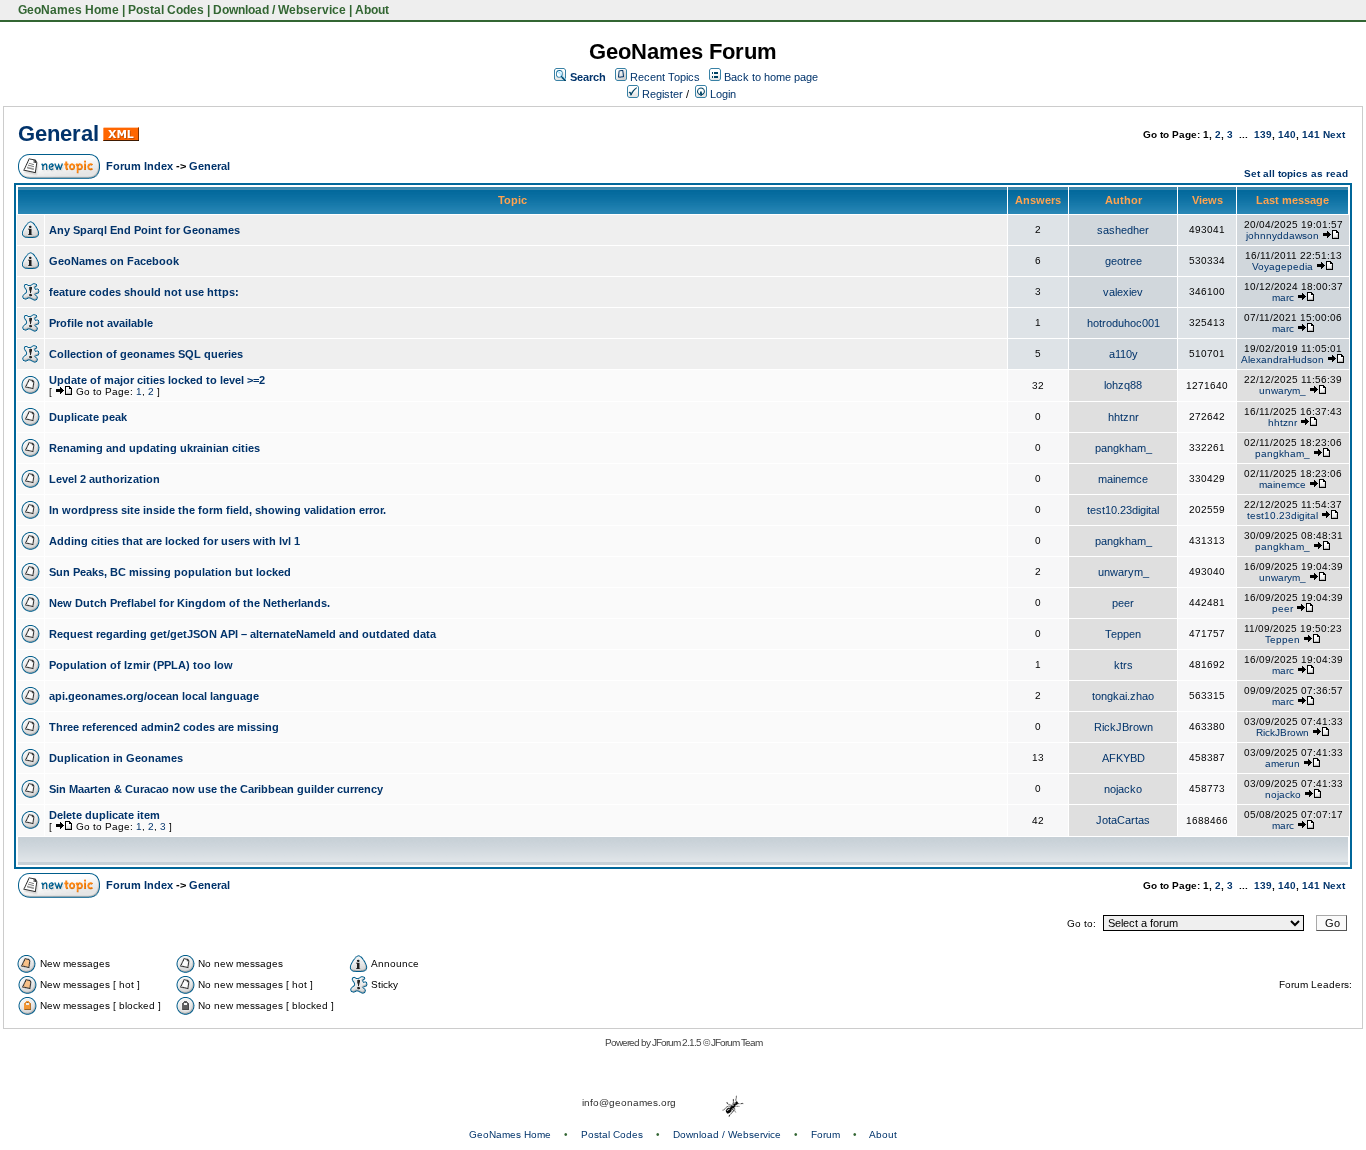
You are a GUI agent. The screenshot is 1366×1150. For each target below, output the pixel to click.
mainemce (1123, 479)
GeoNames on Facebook (114, 261)
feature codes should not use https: (144, 292)
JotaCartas (1123, 820)
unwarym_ (1282, 390)
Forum (825, 1134)
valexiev (1123, 292)
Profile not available (101, 323)
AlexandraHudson (1282, 359)
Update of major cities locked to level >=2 (157, 380)
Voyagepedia (1282, 266)
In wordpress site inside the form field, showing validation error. (217, 510)
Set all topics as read (1296, 173)
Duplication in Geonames (116, 758)
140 (1287, 134)
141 (1311, 134)
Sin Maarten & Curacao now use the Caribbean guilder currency (216, 789)
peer (1123, 603)
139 (1263, 134)
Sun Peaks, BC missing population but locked (170, 572)
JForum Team (736, 1042)
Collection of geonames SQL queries (146, 354)
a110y (1123, 354)
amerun (1282, 763)
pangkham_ (1123, 448)
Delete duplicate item (104, 815)
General (58, 133)
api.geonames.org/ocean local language (154, 696)
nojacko (1123, 789)
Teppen (1123, 634)
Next (1334, 134)
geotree (1123, 261)
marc (1283, 297)
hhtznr (1123, 417)
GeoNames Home (67, 10)
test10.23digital (1123, 510)
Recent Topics (665, 77)
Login (721, 94)
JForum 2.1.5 (677, 1042)
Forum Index (139, 166)
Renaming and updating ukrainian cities (154, 448)
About (372, 10)
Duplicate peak (88, 417)
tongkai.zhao (1123, 696)
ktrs (1123, 665)
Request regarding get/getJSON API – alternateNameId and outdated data (242, 634)
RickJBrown (1123, 727)
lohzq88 (1123, 385)
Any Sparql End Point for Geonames (144, 230)
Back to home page (771, 77)
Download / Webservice (279, 10)
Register (661, 94)
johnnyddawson (1282, 235)
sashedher (1123, 230)
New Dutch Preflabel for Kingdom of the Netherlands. (189, 603)
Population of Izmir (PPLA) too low (141, 665)
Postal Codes (166, 10)
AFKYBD (1123, 758)
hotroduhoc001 (1123, 323)
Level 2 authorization (104, 479)
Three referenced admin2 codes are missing (164, 727)
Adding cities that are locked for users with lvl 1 (174, 541)
